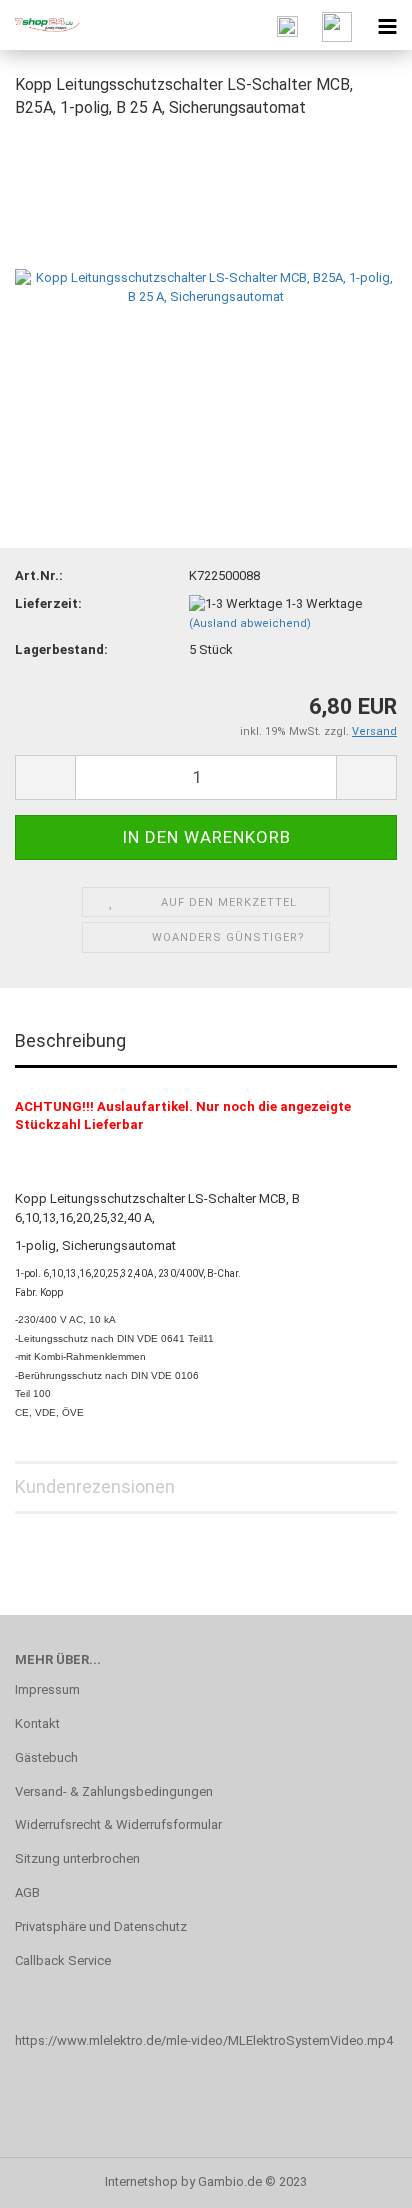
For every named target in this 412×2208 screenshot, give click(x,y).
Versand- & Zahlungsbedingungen (114, 1791)
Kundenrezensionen (95, 1486)
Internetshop (141, 2181)
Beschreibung (70, 1040)
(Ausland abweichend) (250, 623)
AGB (27, 1892)
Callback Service (63, 1960)
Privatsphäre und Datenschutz (101, 1926)
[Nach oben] (357, 2178)
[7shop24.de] (40, 25)
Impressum (47, 1689)
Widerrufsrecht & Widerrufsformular (118, 1824)
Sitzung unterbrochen (77, 1858)
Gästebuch (46, 1757)
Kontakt (37, 1723)
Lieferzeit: (48, 603)
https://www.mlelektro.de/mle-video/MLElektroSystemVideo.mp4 (204, 2040)
